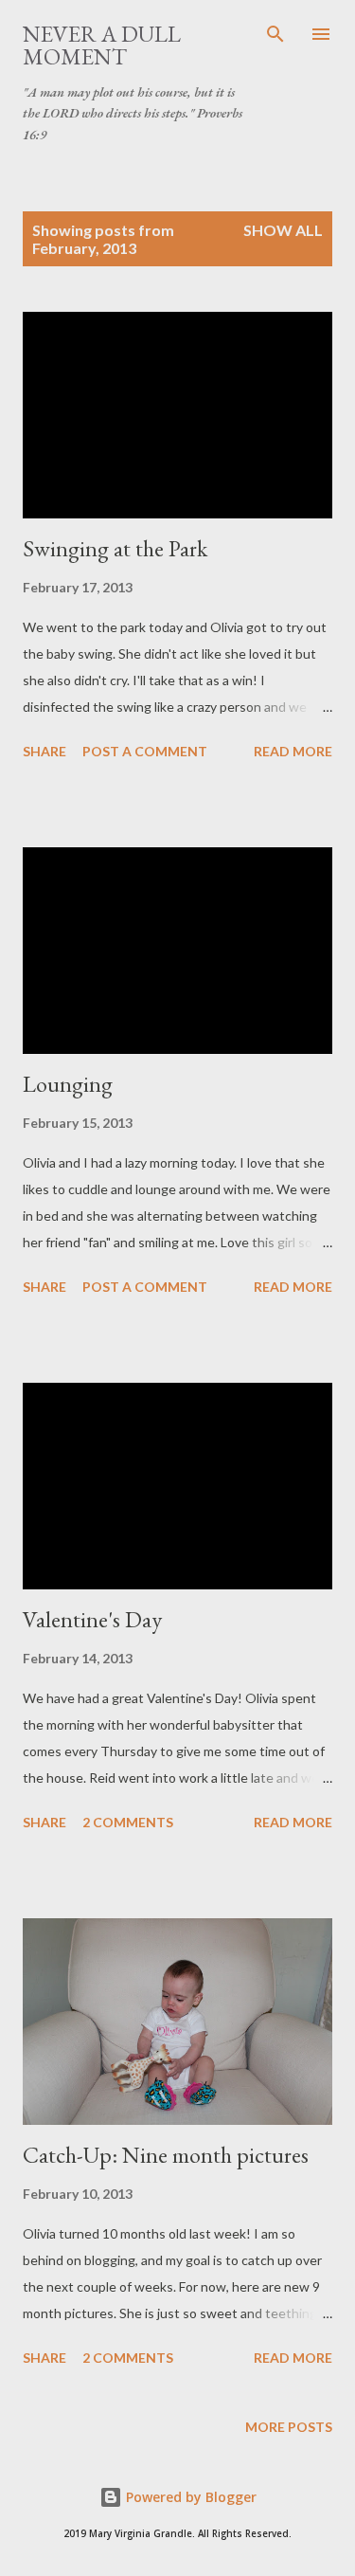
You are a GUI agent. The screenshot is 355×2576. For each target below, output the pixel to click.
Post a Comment (145, 751)
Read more (293, 751)
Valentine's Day (92, 1619)
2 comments (128, 1822)
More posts (289, 2427)
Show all (283, 230)
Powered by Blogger (189, 2497)
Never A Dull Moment (102, 45)
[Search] (275, 34)
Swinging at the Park (115, 548)
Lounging (68, 1084)
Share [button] (44, 751)
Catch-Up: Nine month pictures (166, 2155)
